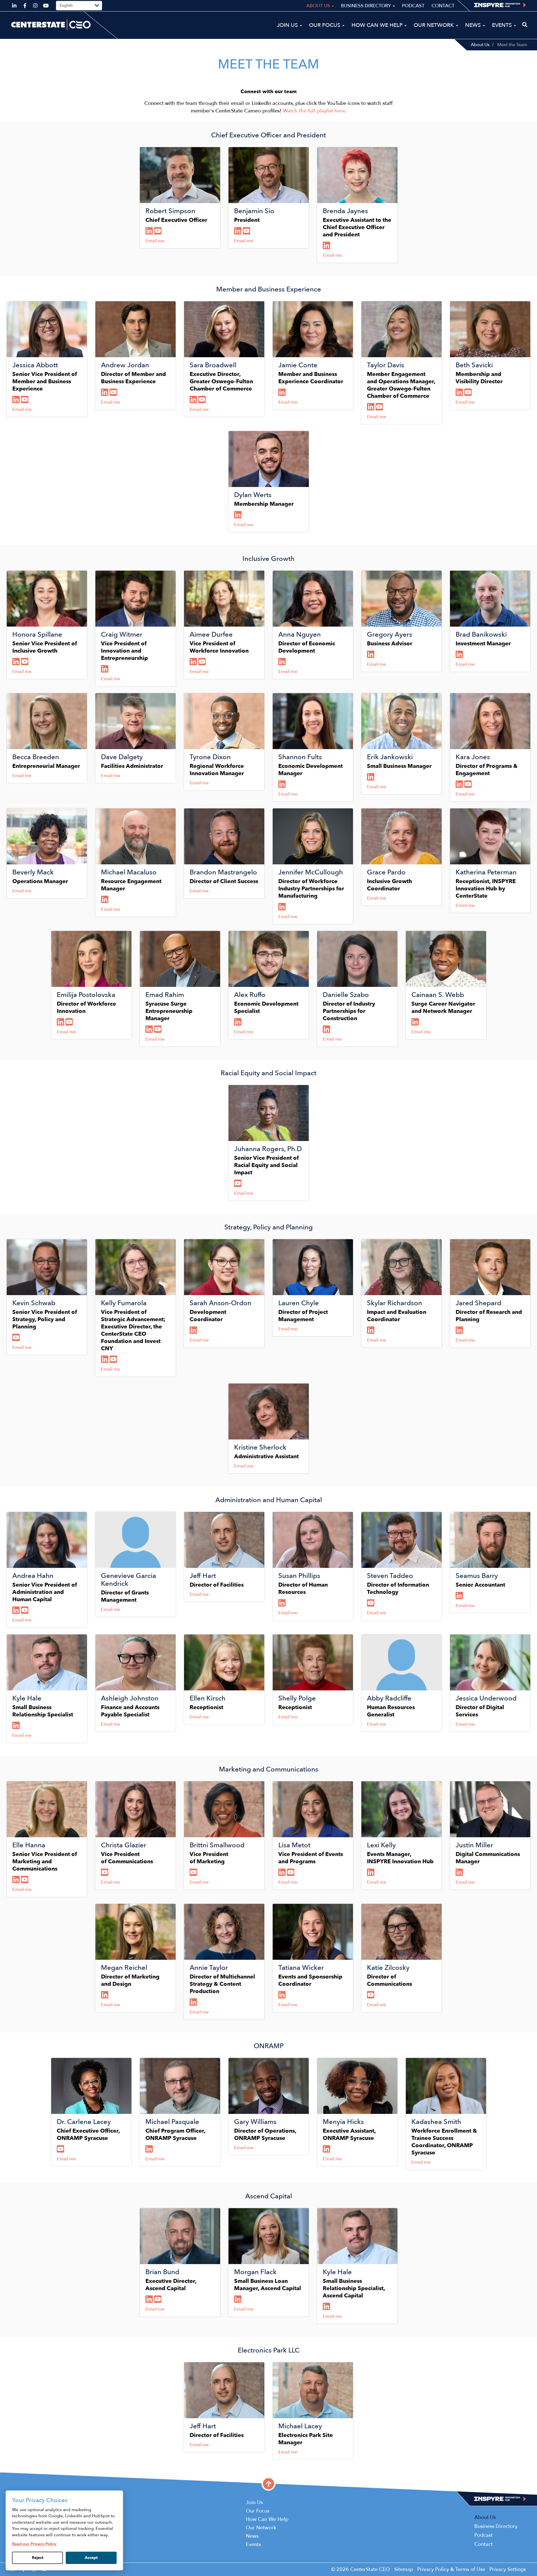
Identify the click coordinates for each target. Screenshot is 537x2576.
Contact (443, 6)
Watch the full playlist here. (315, 111)
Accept (91, 2558)
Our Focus (325, 25)
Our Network (434, 25)
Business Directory (367, 6)
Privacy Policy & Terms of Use (451, 2569)
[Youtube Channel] (158, 231)
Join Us (288, 25)
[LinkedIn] (150, 231)
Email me (155, 241)
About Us (480, 45)
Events (503, 25)
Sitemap (404, 2569)
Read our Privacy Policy (34, 2544)
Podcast (413, 6)
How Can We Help (378, 25)
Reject (38, 2558)
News (474, 25)
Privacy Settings (508, 2569)
